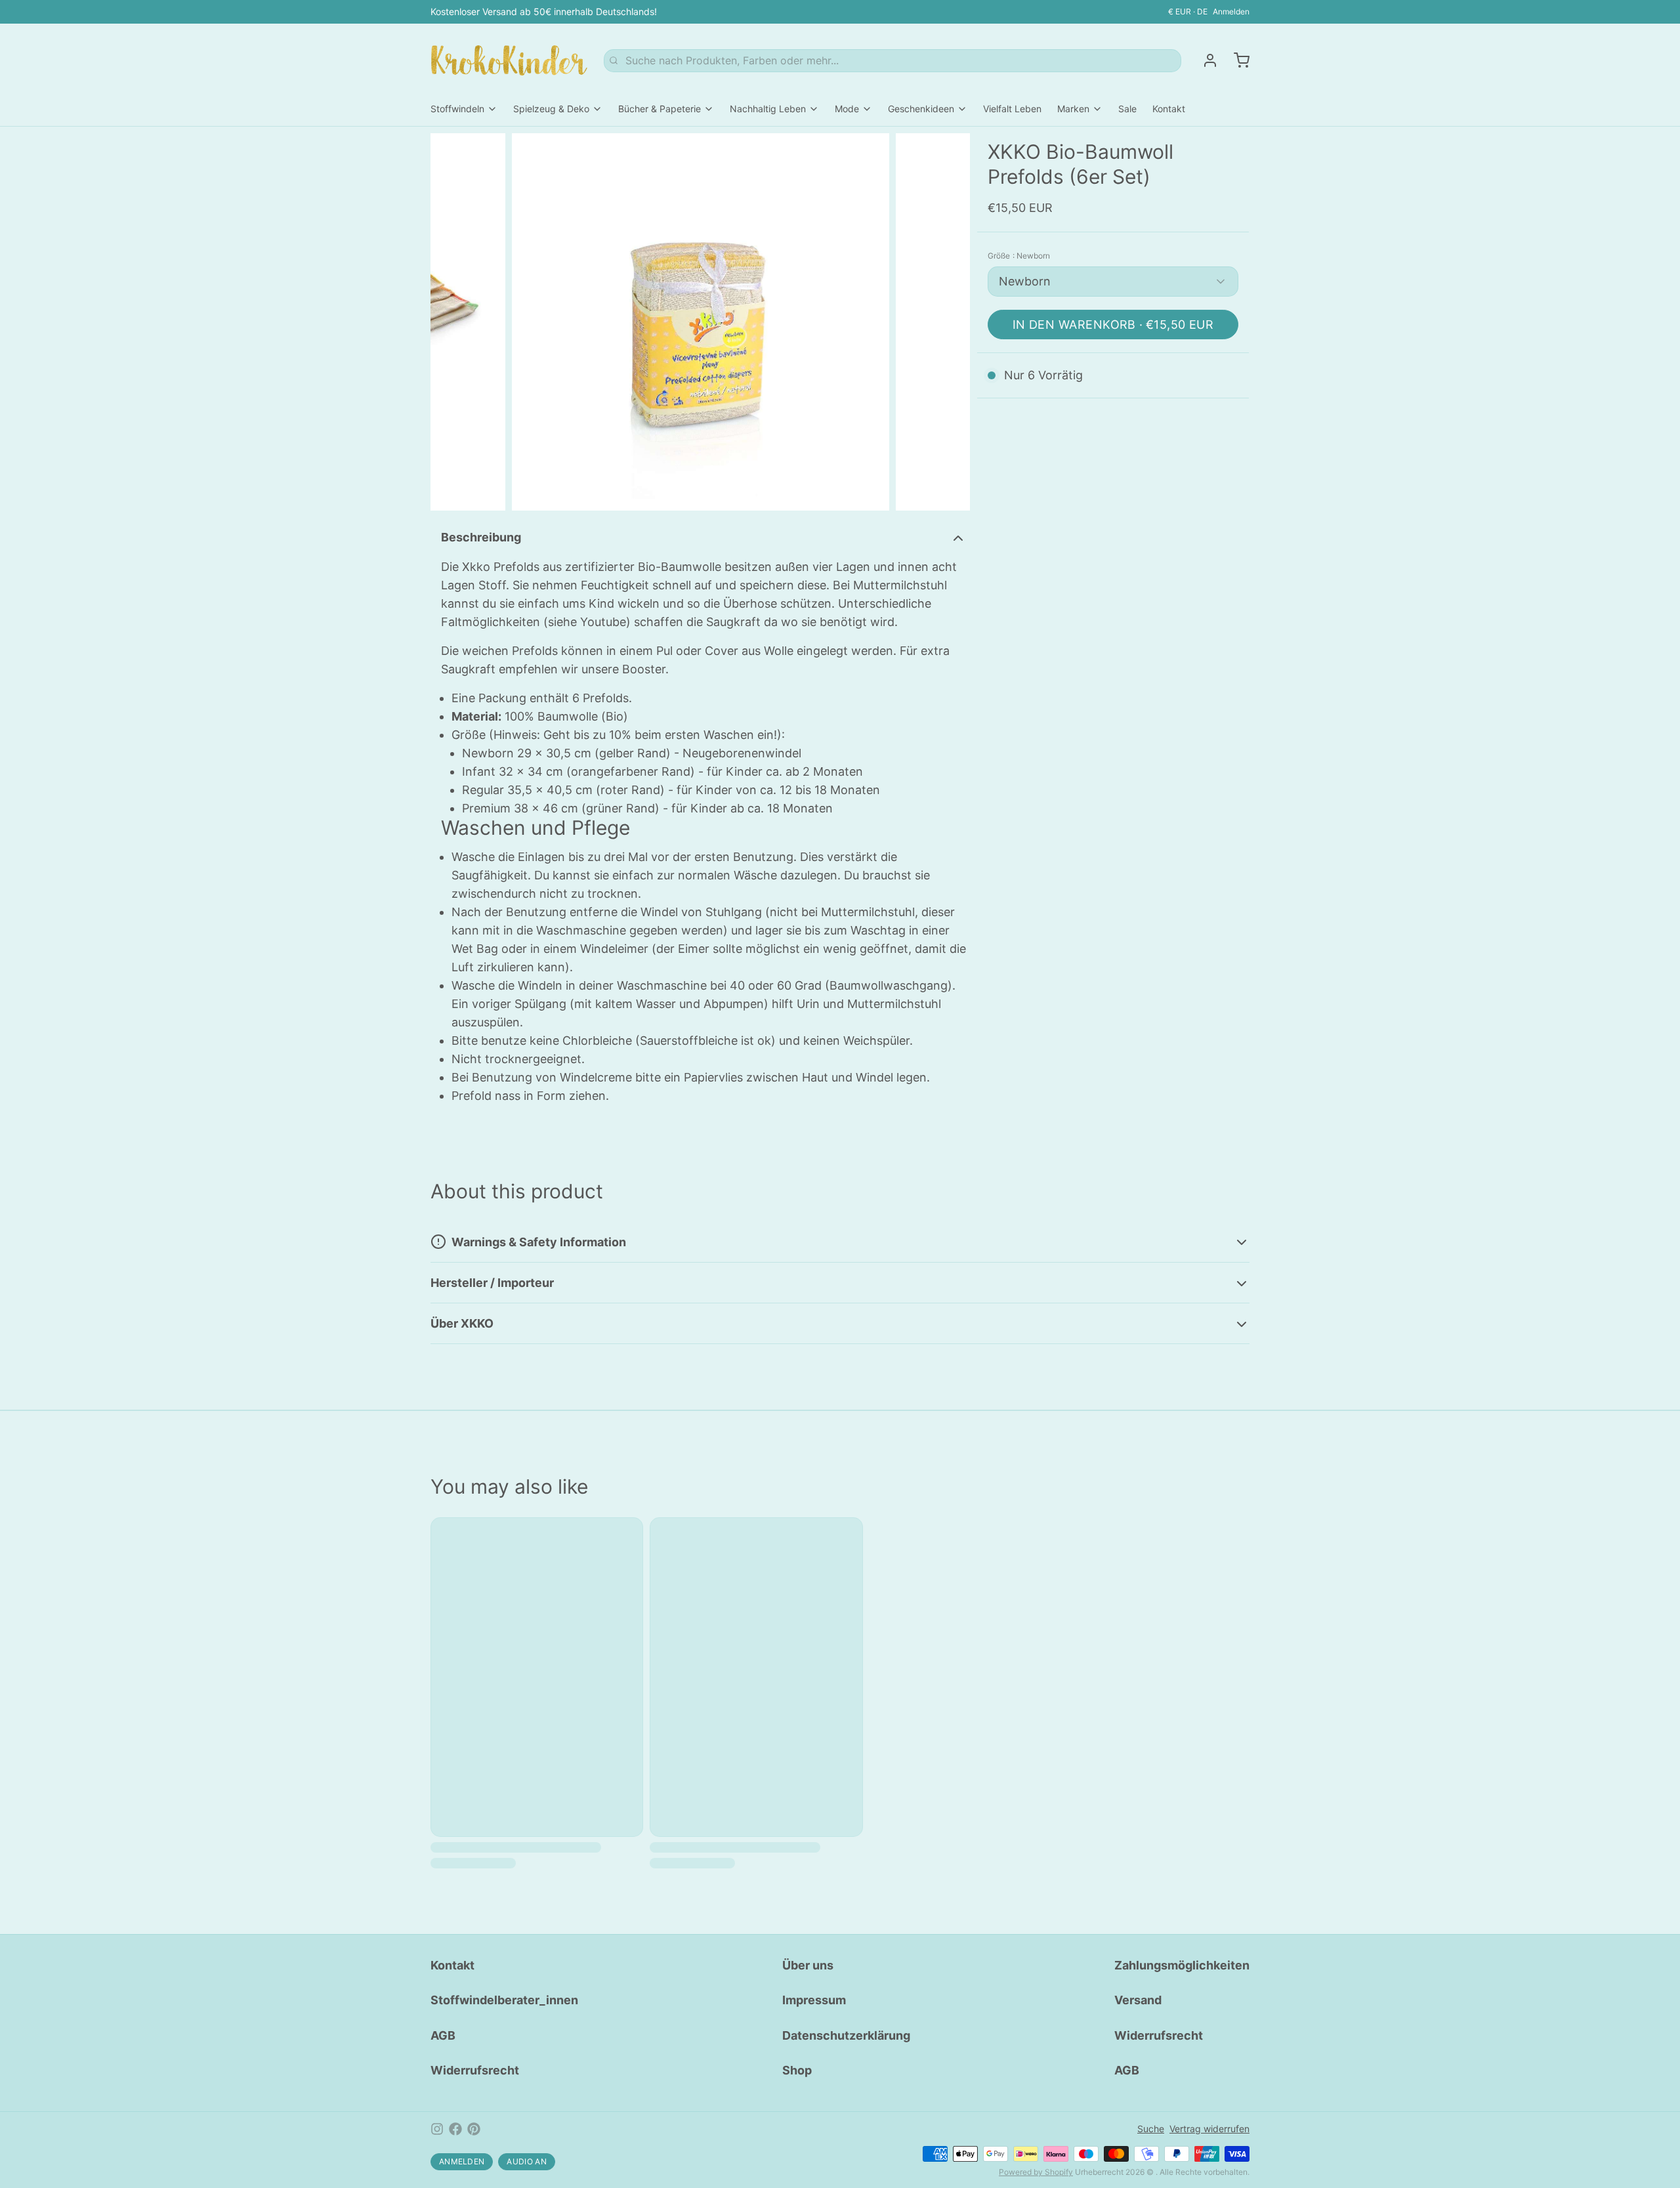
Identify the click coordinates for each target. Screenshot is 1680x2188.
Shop (797, 2070)
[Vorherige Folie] (451, 322)
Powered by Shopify (1036, 2172)
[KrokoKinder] (509, 60)
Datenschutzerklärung (846, 2035)
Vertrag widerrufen (1209, 2129)
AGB (443, 2035)
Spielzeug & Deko (551, 109)
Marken (1073, 109)
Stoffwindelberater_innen (504, 2000)
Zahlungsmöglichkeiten (1182, 1965)
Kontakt (1169, 109)
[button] (1113, 325)
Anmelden (1231, 11)
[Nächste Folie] (950, 322)
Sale (1127, 109)
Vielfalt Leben (1012, 109)
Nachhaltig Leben (768, 109)
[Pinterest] (474, 2129)
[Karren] (1236, 60)
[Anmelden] (1205, 60)
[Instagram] (437, 2129)
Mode (847, 109)
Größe (1019, 256)
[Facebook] (455, 2129)
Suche (1151, 2129)
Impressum (814, 2000)
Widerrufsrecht (475, 2070)
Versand (1138, 2000)
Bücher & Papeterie (660, 109)
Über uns (808, 1965)
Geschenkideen (921, 109)
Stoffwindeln (457, 109)
